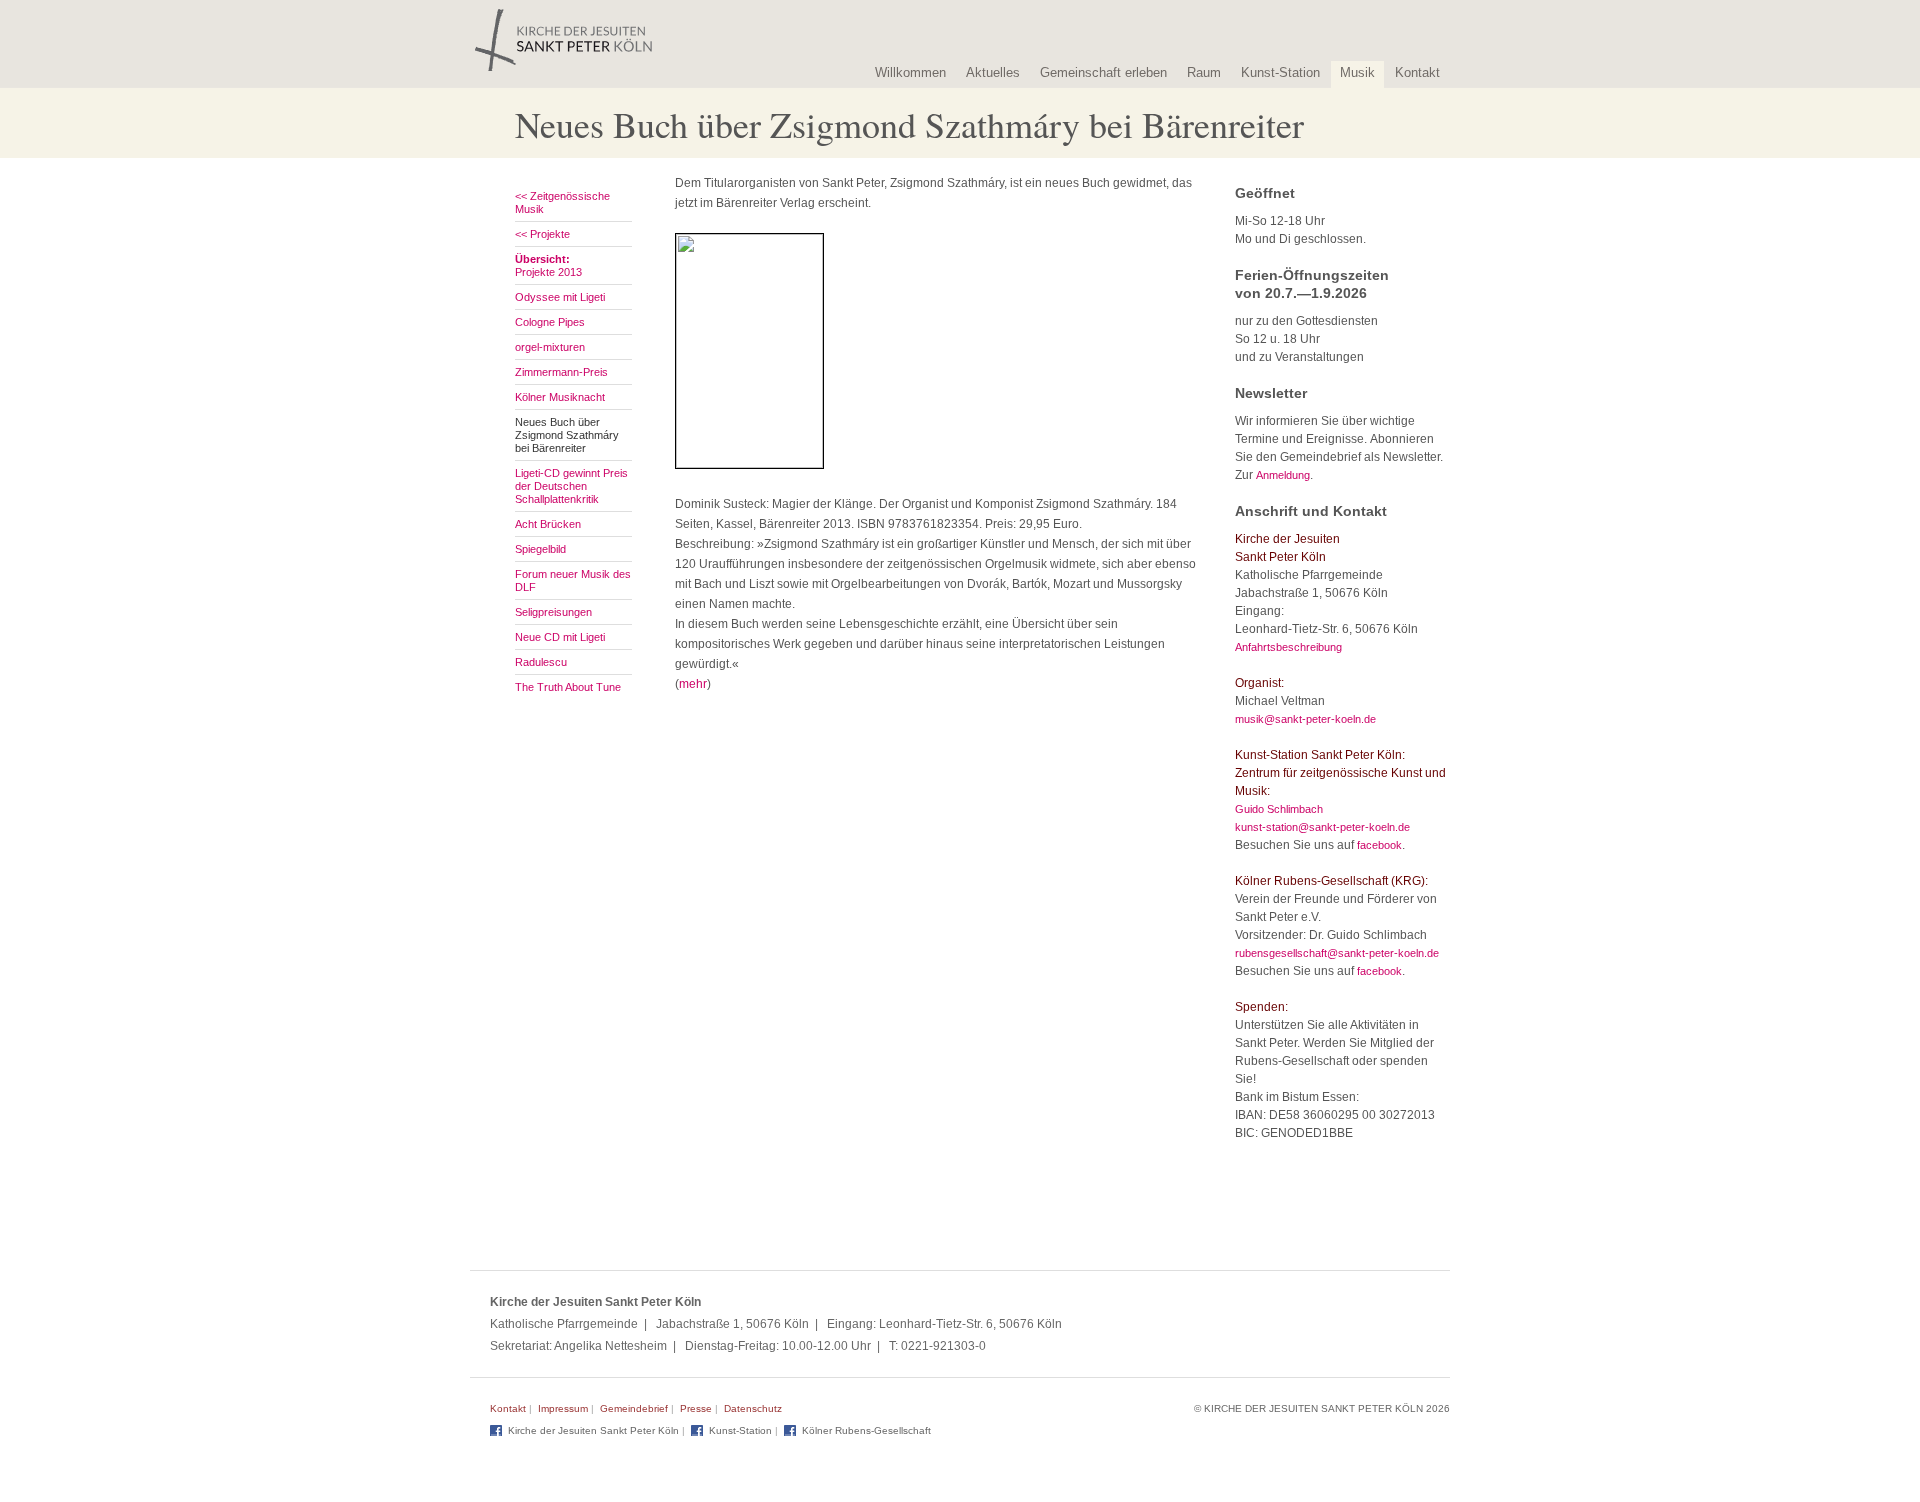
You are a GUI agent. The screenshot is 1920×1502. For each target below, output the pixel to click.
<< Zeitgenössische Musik (562, 202)
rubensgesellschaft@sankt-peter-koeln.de (1337, 953)
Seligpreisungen (553, 612)
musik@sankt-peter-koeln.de (1305, 719)
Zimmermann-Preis (561, 372)
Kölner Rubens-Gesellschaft (866, 1430)
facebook (1379, 845)
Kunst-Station (1280, 72)
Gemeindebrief (634, 1408)
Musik (1357, 72)
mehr (693, 684)
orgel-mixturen (550, 347)
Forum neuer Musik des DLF (573, 580)
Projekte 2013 (548, 265)
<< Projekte (542, 234)
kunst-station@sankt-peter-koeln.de (1322, 827)
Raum (1204, 72)
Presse (696, 1408)
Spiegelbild (540, 549)
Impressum (563, 1408)
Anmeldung (1283, 475)
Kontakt (1417, 72)
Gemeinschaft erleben (1103, 72)
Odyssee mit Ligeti (560, 297)
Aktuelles (993, 72)
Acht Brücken (548, 524)
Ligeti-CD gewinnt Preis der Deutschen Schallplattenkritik (571, 486)
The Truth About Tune (568, 687)
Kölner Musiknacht (560, 397)
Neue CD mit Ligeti (560, 637)
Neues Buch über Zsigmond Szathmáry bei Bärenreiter (567, 435)
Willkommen (910, 72)
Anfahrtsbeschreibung (1288, 647)
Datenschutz (753, 1408)
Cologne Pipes (550, 322)
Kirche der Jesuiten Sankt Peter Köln (593, 1430)
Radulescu (541, 662)
